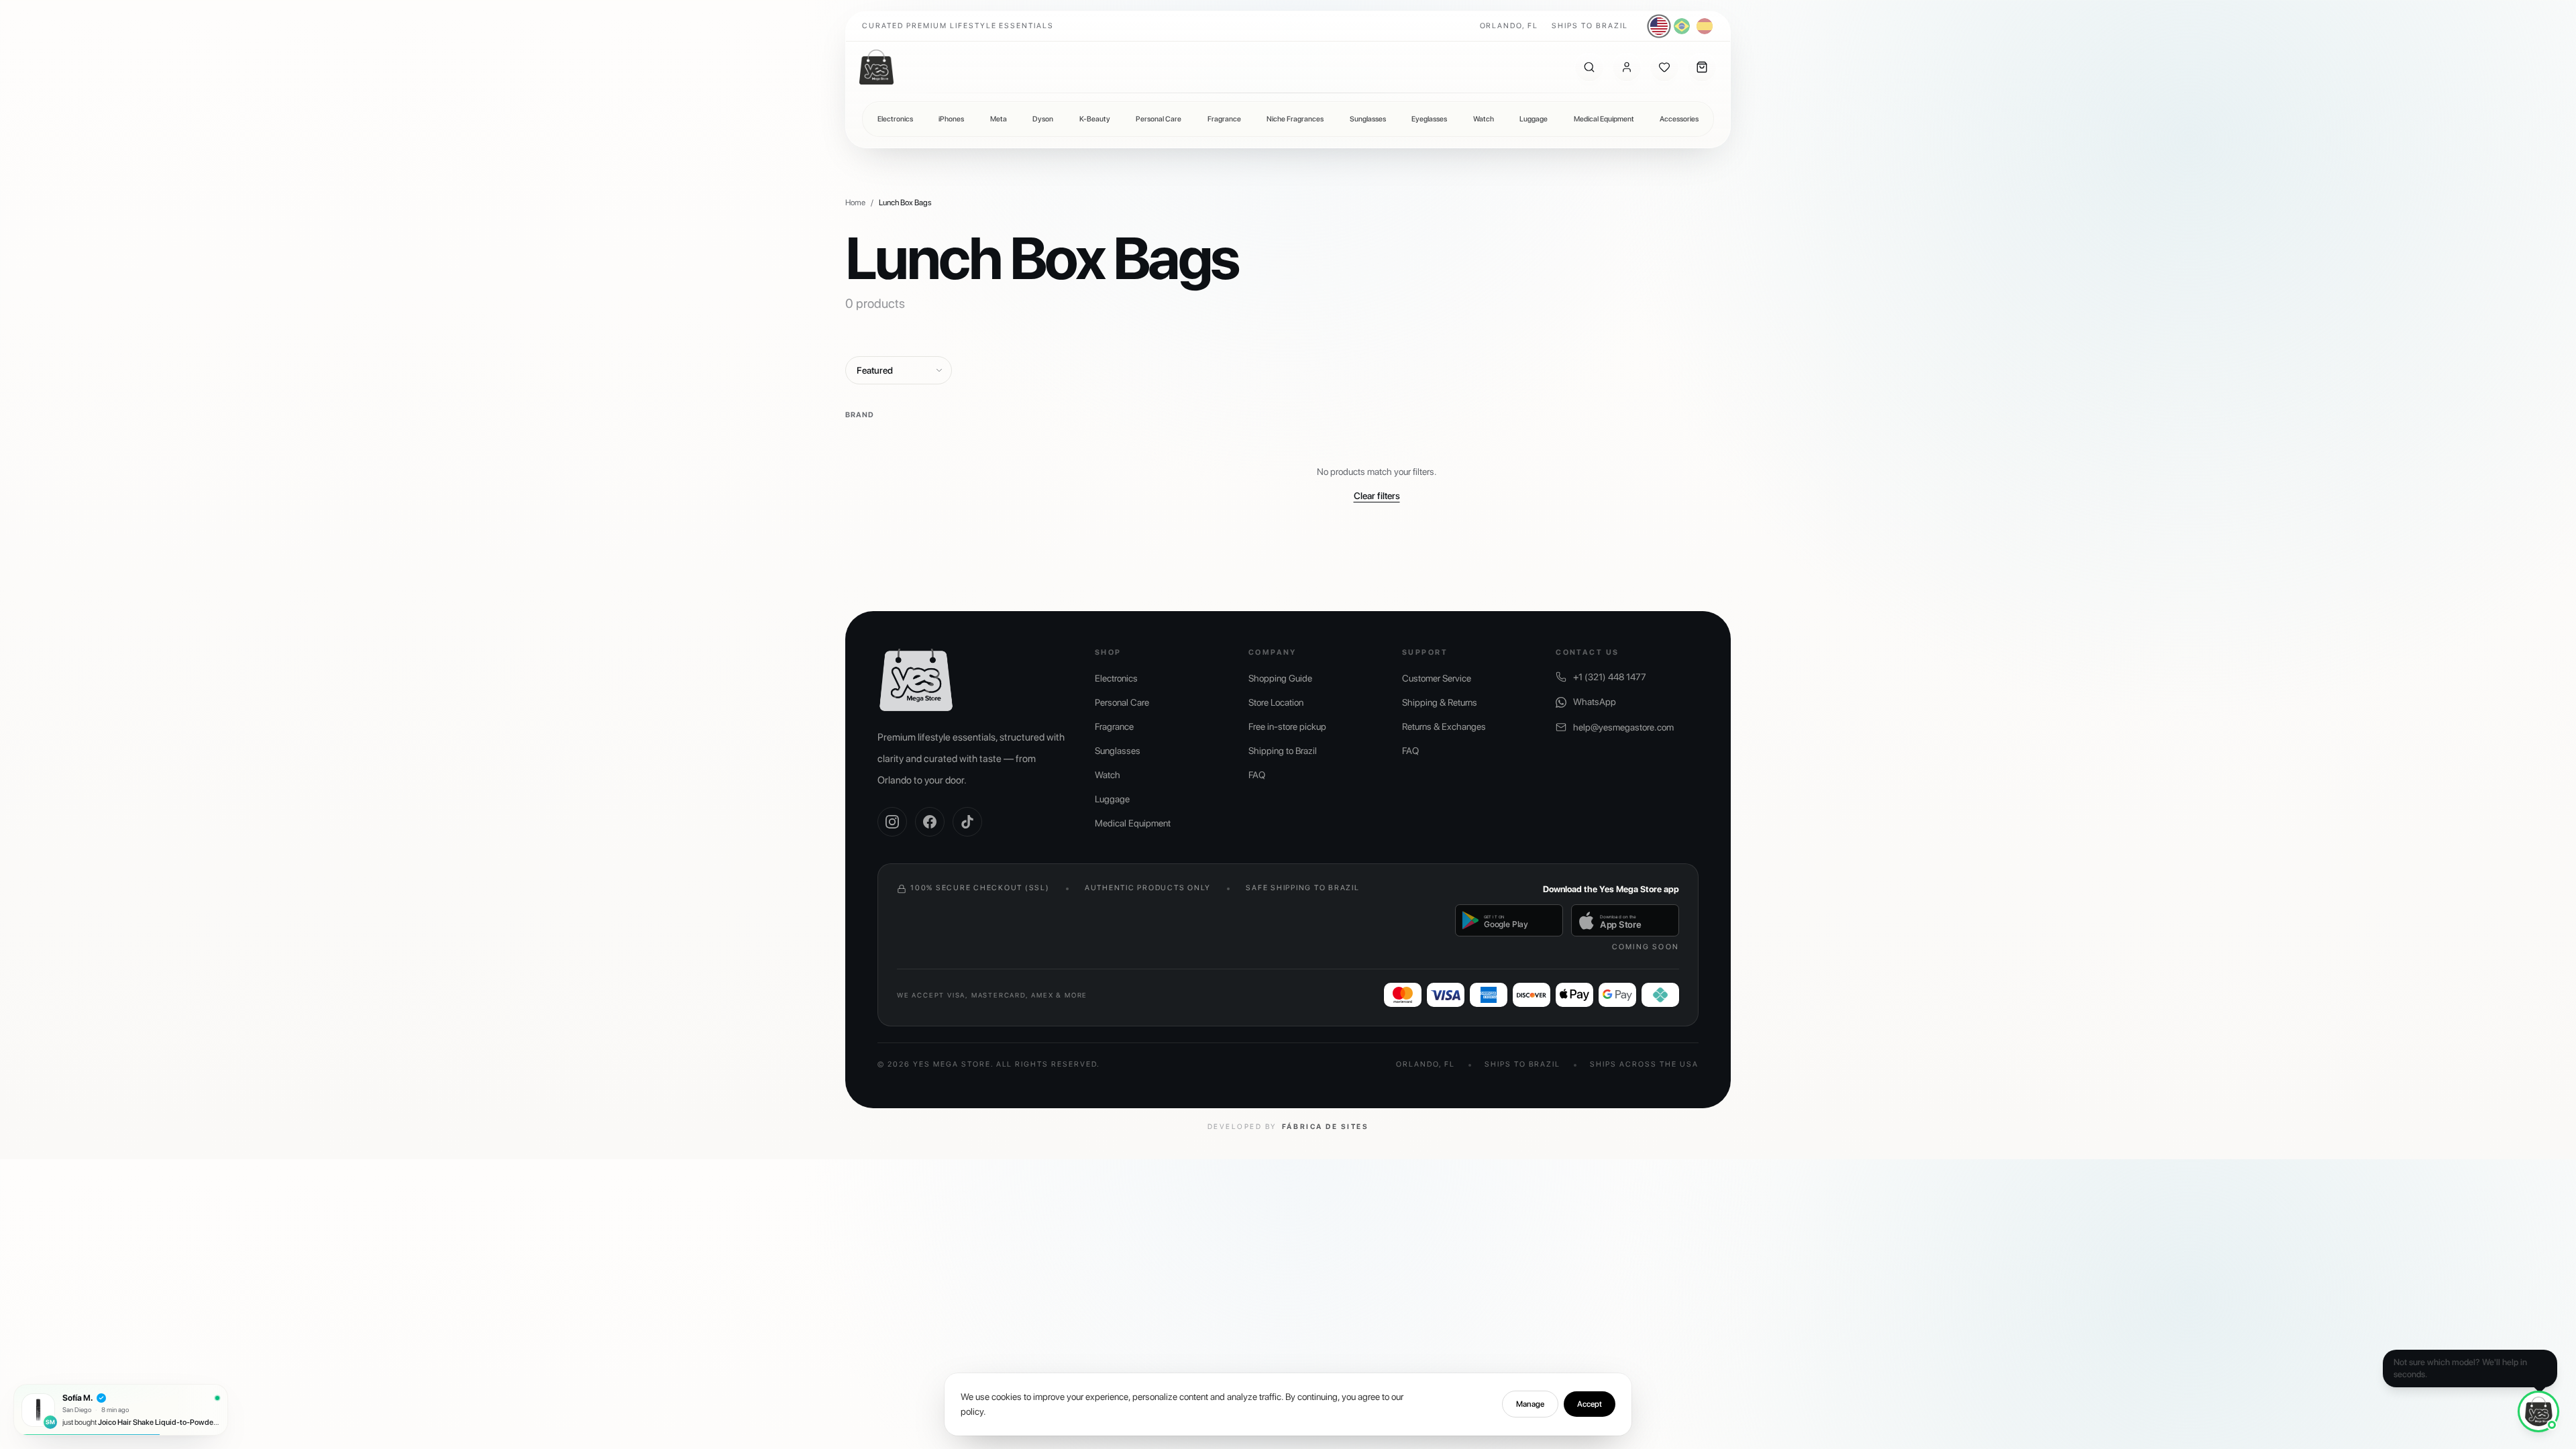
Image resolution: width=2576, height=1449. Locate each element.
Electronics (895, 119)
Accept (1590, 1404)
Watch (1484, 119)
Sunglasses (1368, 119)
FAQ (1257, 775)
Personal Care (1159, 119)
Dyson (1043, 119)
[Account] (1627, 67)
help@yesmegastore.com (1623, 727)
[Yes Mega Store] (876, 67)
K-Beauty (1095, 119)
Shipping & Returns (1440, 702)
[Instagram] (892, 822)
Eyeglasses (1429, 119)
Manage (1530, 1404)
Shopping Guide (1280, 678)
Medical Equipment (1604, 119)
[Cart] (1702, 67)
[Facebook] (930, 822)
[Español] (1705, 26)
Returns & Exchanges (1444, 727)
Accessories (1679, 119)
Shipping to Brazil (1283, 751)
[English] (1659, 26)
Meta (999, 119)
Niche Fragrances (1295, 119)
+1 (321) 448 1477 (1610, 677)
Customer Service (1437, 678)
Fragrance (1224, 119)
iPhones (951, 119)
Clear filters (1377, 496)
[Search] (1589, 67)
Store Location (1276, 702)
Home (855, 203)
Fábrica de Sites (1325, 1127)
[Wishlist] (1664, 67)
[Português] (1682, 26)
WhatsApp (1595, 702)
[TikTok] (967, 822)
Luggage (1534, 119)
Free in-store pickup (1287, 727)
